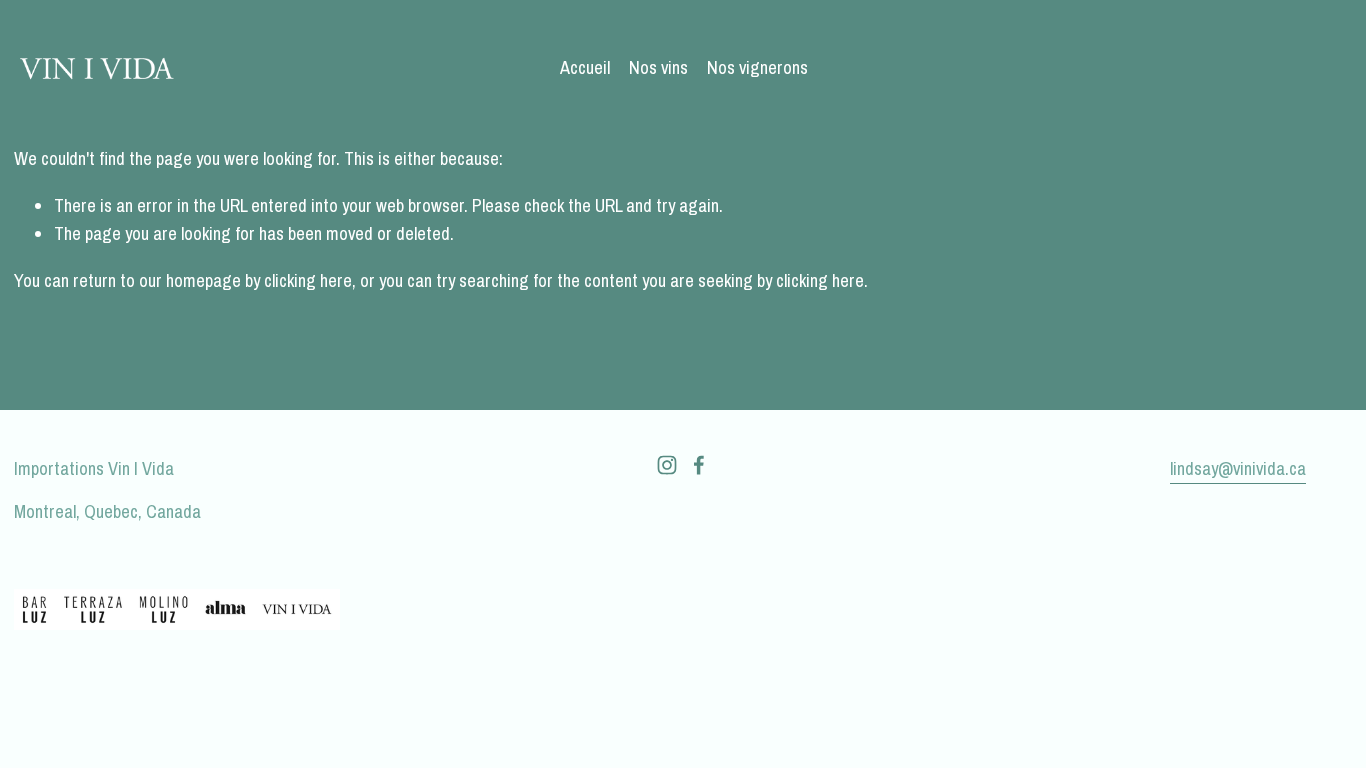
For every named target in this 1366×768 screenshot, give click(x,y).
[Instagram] (667, 465)
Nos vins (658, 67)
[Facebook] (699, 465)
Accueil (585, 67)
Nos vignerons (757, 67)
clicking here (308, 280)
